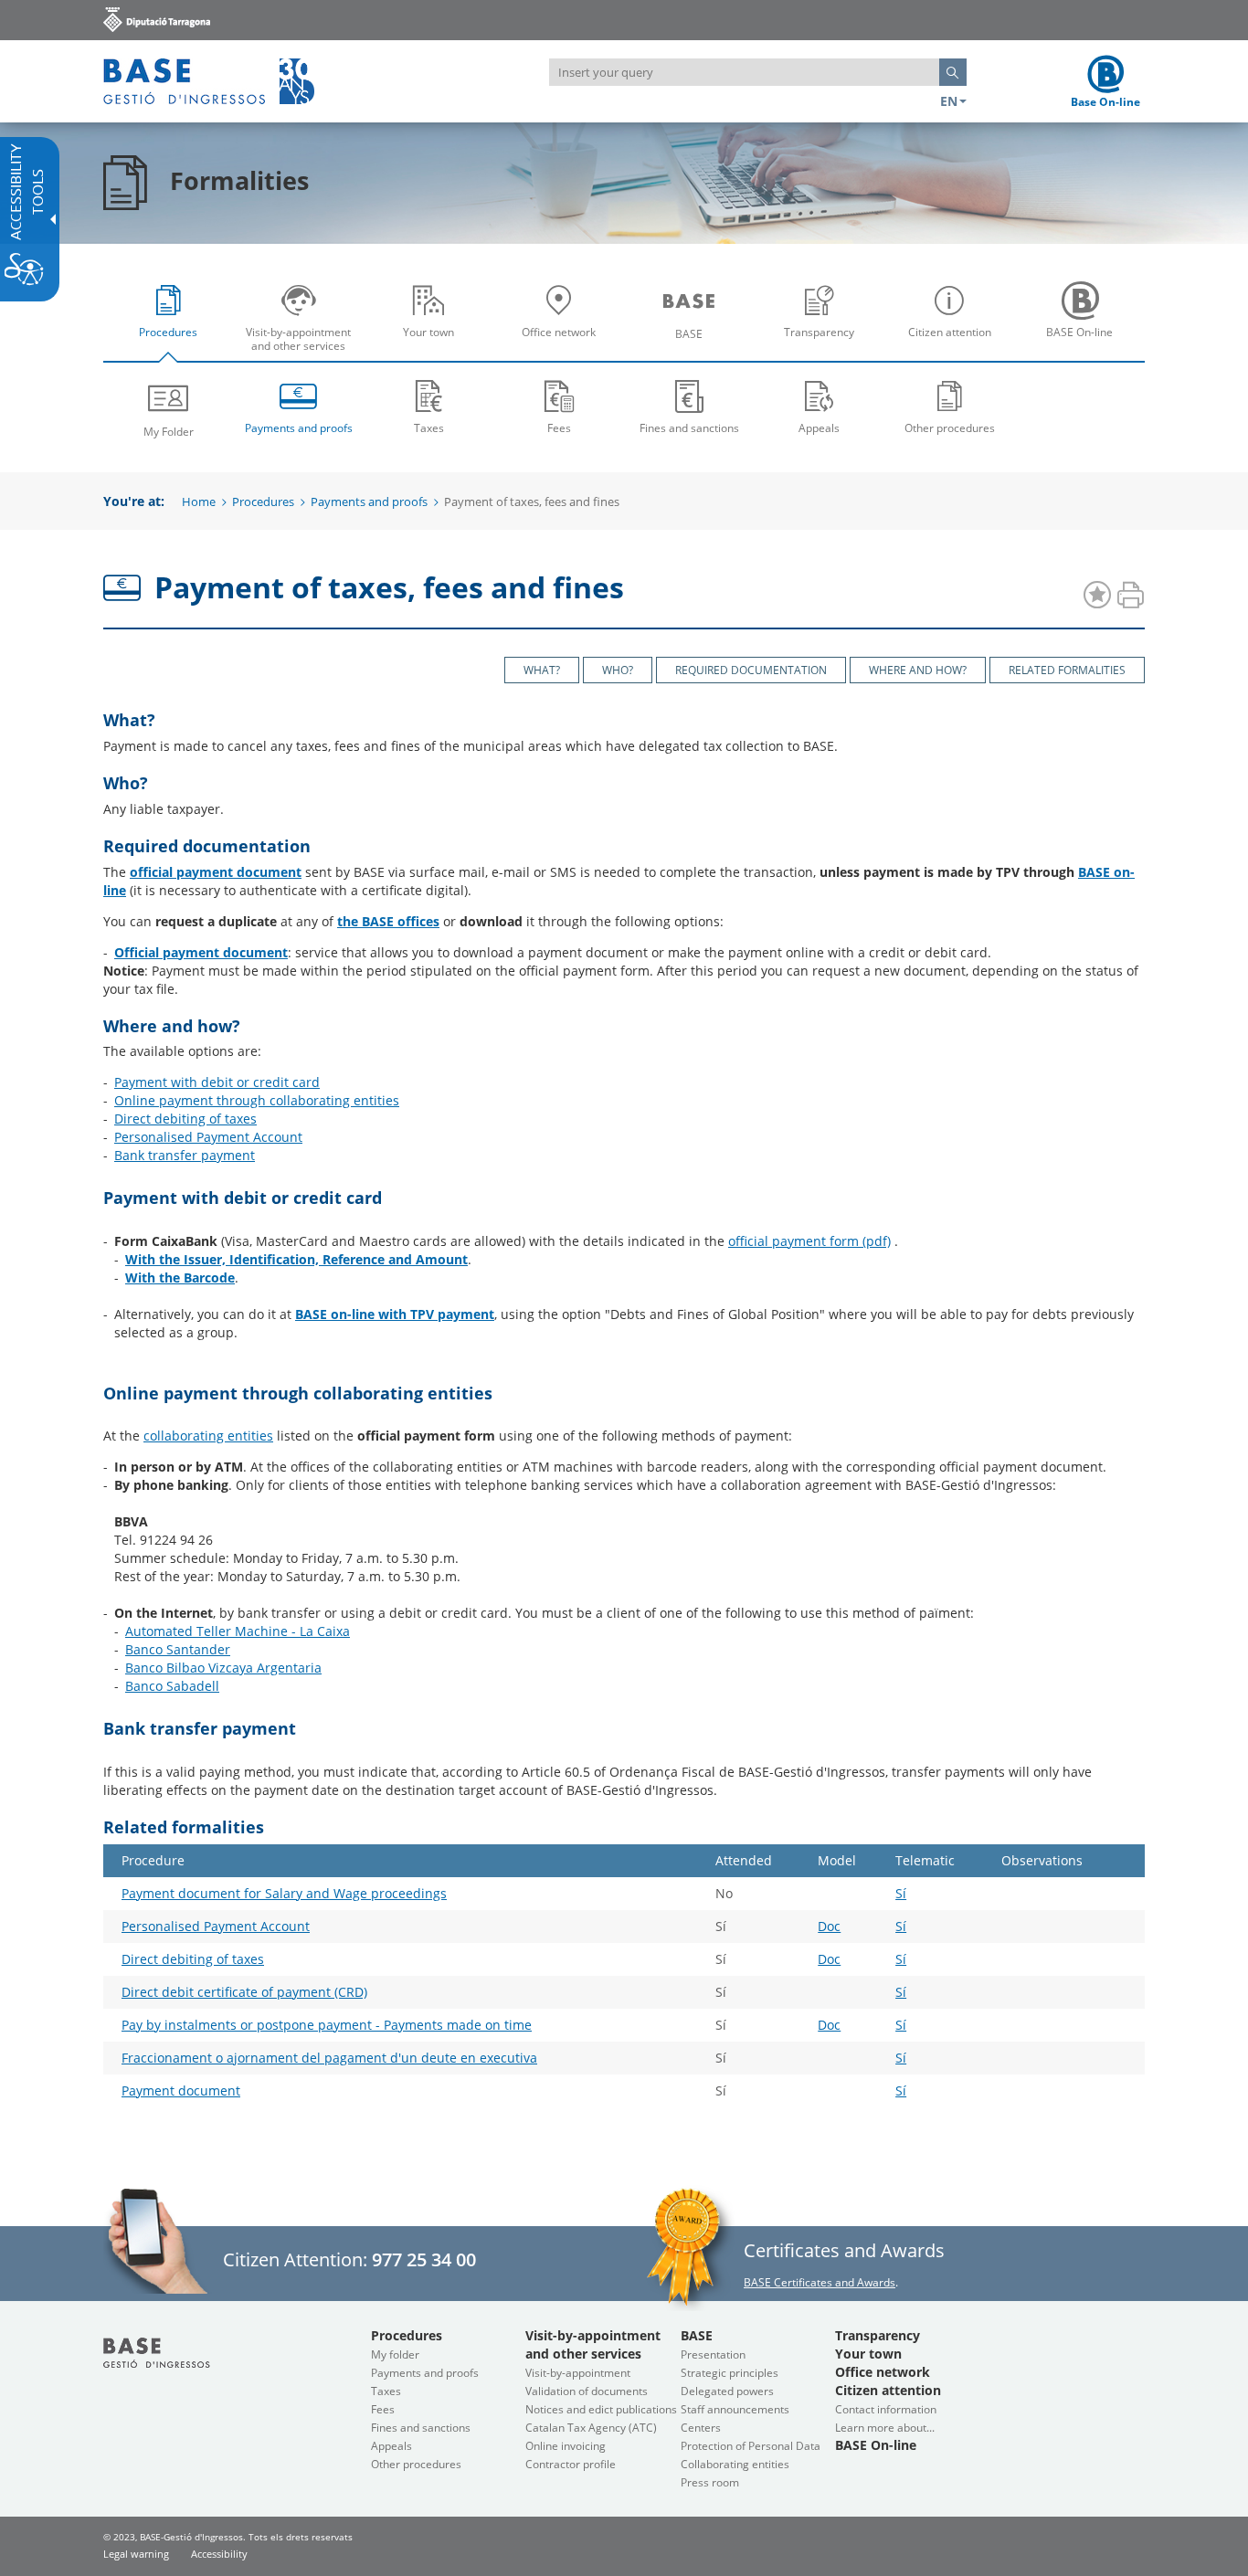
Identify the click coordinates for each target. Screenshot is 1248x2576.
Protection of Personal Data (751, 2446)
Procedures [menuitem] (173, 346)
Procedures (263, 501)
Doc (829, 1926)
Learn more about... (885, 2428)
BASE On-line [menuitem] (1084, 346)
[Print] (1130, 596)
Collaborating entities (735, 2464)
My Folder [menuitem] (169, 432)
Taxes (386, 2391)
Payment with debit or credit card (217, 1082)
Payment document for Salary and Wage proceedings (284, 1893)
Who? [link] (618, 670)
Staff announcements (735, 2409)
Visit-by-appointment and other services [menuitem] (303, 346)
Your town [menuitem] (433, 346)
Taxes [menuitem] (429, 428)
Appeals (391, 2446)
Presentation (713, 2354)
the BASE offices (388, 921)
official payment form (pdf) (809, 1241)
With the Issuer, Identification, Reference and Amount (296, 1259)
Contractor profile (571, 2464)
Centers (701, 2428)
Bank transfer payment (185, 1155)
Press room (710, 2482)
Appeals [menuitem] (819, 428)
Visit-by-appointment (578, 2373)
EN (949, 101)
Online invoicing (566, 2446)
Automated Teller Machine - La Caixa (238, 1631)
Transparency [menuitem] (824, 346)
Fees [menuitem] (559, 428)
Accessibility (219, 2554)
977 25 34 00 (424, 2259)
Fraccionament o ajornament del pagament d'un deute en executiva (329, 2058)
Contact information (886, 2409)
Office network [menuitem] (564, 346)
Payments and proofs (369, 501)
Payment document (181, 2090)
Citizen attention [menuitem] (954, 346)
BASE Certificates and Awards (820, 2282)
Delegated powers (727, 2391)
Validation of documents (587, 2391)
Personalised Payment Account (208, 1137)
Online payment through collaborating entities (257, 1100)
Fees (383, 2409)
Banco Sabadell (172, 1686)
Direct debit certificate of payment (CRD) (244, 1992)
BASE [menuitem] (693, 347)
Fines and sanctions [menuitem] (689, 428)
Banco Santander (178, 1649)
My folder (395, 2354)
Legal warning (136, 2554)
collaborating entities (208, 1436)
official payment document (216, 872)
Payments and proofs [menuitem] (299, 428)
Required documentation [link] (751, 670)
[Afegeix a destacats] (1097, 596)
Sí (901, 1893)
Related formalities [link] (1067, 670)
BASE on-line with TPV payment (395, 1314)
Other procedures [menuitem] (950, 428)
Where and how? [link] (918, 670)
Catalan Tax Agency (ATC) (591, 2428)
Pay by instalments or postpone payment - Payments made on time (327, 2025)
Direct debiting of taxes (185, 1119)
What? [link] (542, 670)
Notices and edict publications (601, 2409)
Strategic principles (730, 2373)
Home (199, 501)
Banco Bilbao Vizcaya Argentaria (223, 1668)
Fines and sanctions (421, 2428)
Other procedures (416, 2464)
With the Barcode (180, 1277)
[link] (157, 19)
